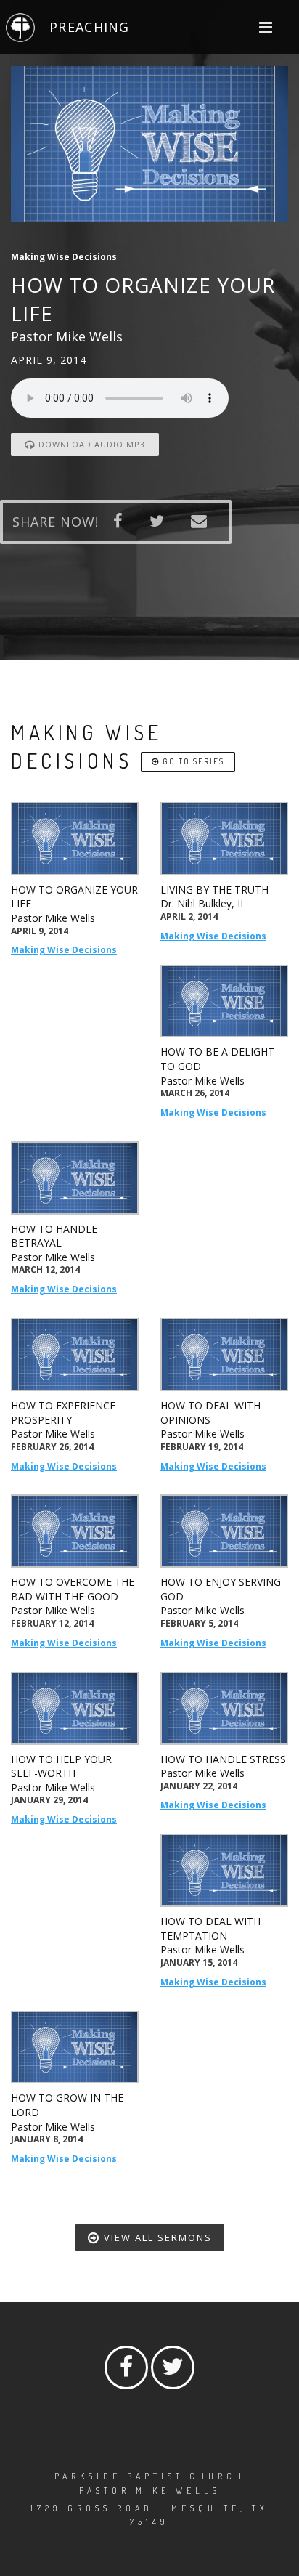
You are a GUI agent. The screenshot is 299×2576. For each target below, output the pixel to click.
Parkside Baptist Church (150, 2476)
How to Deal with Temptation (210, 1928)
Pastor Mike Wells (53, 918)
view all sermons (156, 2237)
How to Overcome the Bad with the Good (73, 1589)
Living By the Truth (214, 890)
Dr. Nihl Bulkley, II (202, 903)
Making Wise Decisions (64, 950)
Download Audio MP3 (90, 444)
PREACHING (89, 27)
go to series (192, 761)
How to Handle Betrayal (54, 1236)
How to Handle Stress (223, 1759)
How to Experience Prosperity (63, 1413)
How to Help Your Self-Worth (61, 1766)
